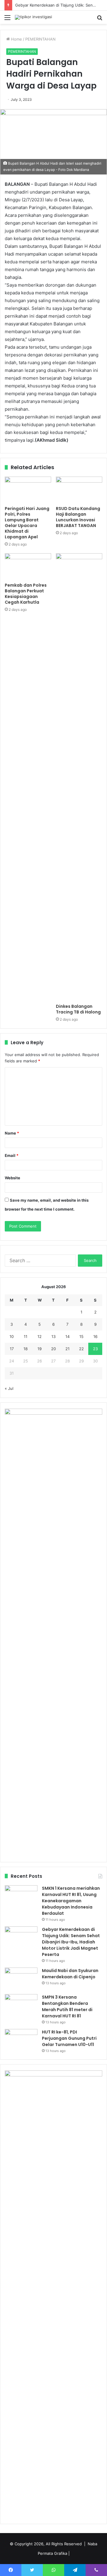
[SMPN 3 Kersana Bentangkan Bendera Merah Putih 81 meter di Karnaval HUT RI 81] (21, 2005)
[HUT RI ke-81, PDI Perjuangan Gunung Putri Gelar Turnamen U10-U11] (21, 2040)
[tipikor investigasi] (33, 17)
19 (40, 1349)
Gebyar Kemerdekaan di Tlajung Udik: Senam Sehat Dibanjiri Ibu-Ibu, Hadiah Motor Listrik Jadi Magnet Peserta (71, 1942)
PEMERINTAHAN (40, 39)
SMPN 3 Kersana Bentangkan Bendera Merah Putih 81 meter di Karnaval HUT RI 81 (67, 2006)
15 (81, 1336)
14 (67, 1336)
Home (16, 39)
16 (95, 1336)
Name (12, 1133)
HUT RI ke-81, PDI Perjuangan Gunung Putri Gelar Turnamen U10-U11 (69, 2038)
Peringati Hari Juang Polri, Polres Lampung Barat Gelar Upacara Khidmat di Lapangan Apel (27, 523)
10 (12, 1336)
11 (26, 1336)
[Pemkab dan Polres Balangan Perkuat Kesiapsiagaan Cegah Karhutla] (28, 566)
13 (53, 1336)
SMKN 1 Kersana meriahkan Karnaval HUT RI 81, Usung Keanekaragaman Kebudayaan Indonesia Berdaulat (71, 1901)
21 (67, 1349)
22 (81, 1349)
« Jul (9, 1388)
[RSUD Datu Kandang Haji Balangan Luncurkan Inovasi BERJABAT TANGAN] (79, 490)
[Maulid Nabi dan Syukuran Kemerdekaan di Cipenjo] (21, 1979)
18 (26, 1349)
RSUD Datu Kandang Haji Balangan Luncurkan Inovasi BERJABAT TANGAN (78, 517)
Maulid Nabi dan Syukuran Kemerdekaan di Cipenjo (70, 1974)
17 (12, 1349)
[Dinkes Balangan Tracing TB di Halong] (79, 777)
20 (53, 1349)
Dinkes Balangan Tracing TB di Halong (78, 1009)
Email (12, 1155)
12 (40, 1336)
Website (12, 1178)
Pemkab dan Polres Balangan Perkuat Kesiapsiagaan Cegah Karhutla (26, 594)
